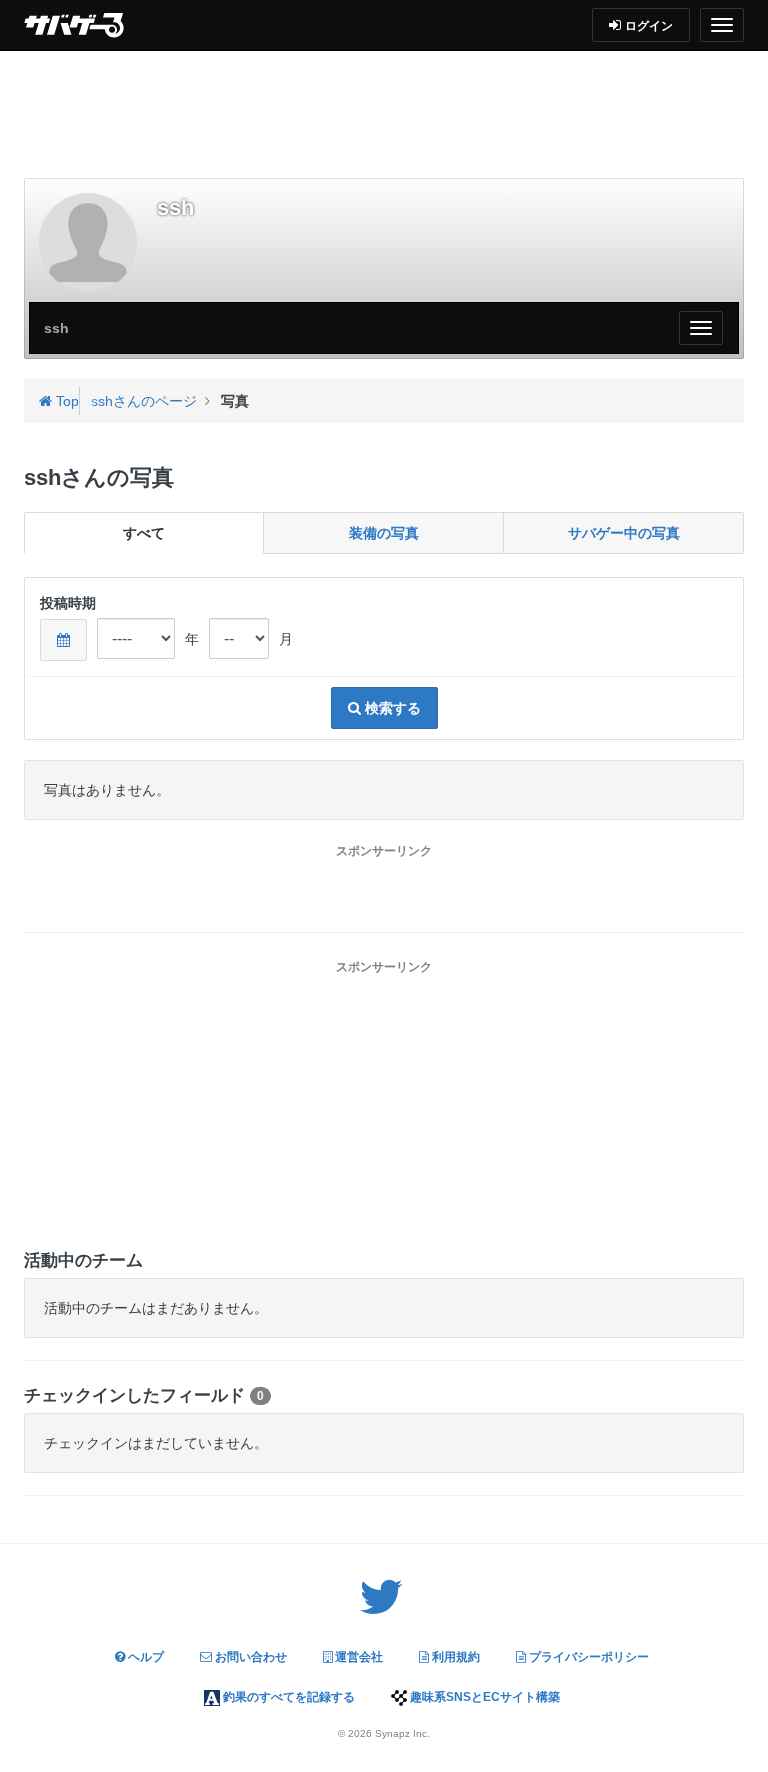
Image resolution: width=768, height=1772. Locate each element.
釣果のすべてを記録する (287, 1697)
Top (65, 401)
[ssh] (88, 242)
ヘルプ (144, 1657)
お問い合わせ (249, 1657)
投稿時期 (68, 603)
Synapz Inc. (402, 1733)
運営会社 (357, 1657)
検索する (391, 708)
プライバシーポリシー (587, 1657)
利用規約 (454, 1657)
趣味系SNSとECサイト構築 (483, 1697)
